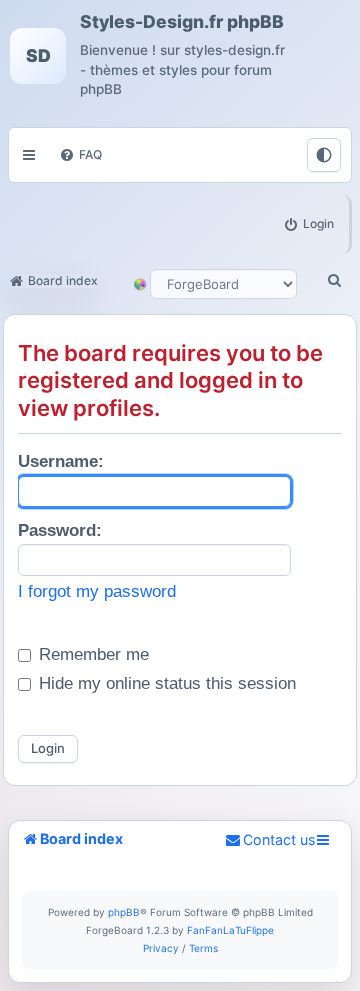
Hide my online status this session (165, 683)
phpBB (124, 912)
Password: (60, 530)
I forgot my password (97, 591)
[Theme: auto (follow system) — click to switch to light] (324, 155)
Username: (61, 461)
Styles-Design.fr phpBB (182, 22)
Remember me (91, 654)
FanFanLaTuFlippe (230, 930)
